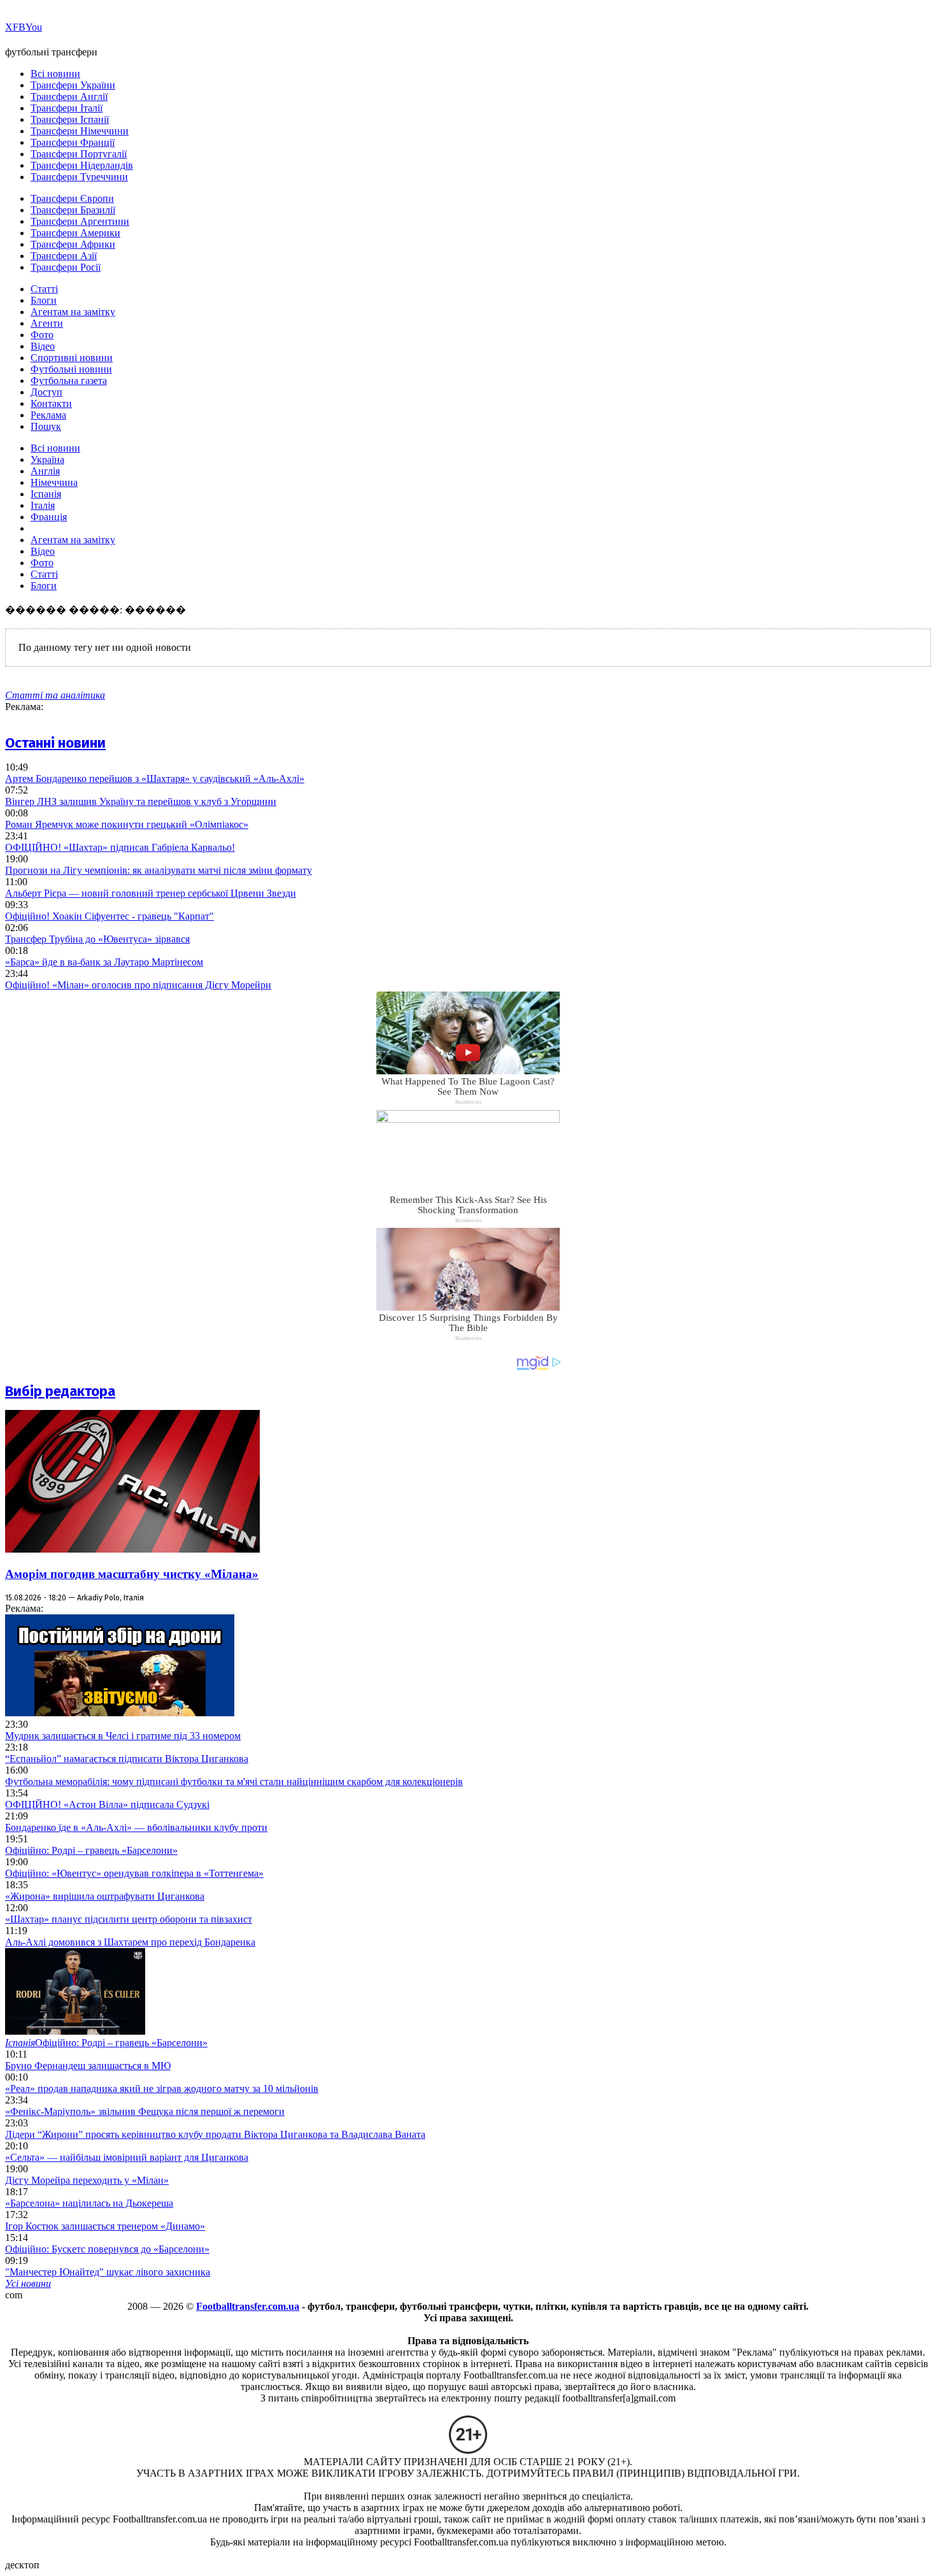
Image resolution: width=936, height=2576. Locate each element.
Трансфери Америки (75, 233)
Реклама (48, 415)
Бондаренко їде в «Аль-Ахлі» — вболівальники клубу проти (136, 1827)
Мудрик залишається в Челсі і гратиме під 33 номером (123, 1736)
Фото (42, 335)
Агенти (47, 323)
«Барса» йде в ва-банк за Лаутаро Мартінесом (104, 962)
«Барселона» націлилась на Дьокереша (89, 2203)
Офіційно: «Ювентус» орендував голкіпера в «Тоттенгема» (134, 1873)
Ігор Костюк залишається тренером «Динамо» (105, 2226)
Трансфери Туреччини (79, 177)
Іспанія (46, 494)
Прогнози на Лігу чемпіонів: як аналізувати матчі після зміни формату (159, 870)
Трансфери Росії (66, 267)
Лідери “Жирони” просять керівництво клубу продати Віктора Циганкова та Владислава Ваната (215, 2134)
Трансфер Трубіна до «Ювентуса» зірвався (97, 939)
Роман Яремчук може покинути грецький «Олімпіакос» (127, 824)
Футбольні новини (71, 369)
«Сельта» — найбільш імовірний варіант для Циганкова (127, 2157)
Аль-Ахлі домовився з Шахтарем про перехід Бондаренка (130, 1942)
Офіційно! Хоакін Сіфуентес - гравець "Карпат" (110, 916)
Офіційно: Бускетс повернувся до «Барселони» (107, 2249)
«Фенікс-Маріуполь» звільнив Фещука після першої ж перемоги (145, 2111)
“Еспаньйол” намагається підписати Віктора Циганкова (127, 1759)
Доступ (46, 392)
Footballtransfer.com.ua (248, 2306)
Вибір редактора (60, 1391)
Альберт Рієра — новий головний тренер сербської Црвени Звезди (151, 893)
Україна (47, 459)
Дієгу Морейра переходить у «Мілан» (87, 2180)
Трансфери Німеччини (80, 131)
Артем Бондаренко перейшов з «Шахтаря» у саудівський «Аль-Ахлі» (155, 779)
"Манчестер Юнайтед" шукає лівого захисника (108, 2272)
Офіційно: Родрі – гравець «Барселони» (91, 1850)
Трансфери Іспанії (70, 119)
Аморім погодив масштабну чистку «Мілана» (132, 1574)
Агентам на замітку (73, 312)
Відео (43, 346)
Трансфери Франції (73, 142)
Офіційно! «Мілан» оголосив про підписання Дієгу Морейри (138, 985)
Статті (44, 289)
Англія (45, 471)
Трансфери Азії (64, 256)
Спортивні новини (72, 358)
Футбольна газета (69, 381)
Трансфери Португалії (79, 154)
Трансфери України (73, 85)
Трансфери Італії (67, 108)
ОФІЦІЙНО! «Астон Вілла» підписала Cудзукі (107, 1804)
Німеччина (54, 482)
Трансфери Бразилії (73, 210)
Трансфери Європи (72, 198)
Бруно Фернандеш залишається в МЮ (88, 2066)
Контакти (51, 403)
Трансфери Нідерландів (82, 165)
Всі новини (55, 74)
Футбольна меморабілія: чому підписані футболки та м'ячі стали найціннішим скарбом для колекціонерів (234, 1782)
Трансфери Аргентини (80, 221)
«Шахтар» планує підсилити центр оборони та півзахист (129, 1919)
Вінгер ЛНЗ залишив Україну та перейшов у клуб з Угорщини (141, 801)
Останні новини (55, 743)
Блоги (44, 300)
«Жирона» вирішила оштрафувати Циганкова (105, 1896)
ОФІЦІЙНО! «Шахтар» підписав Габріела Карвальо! (120, 847)
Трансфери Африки (73, 244)
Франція (49, 517)
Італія (43, 505)
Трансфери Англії (69, 96)
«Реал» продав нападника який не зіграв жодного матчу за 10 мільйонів (162, 2089)
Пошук (46, 426)
